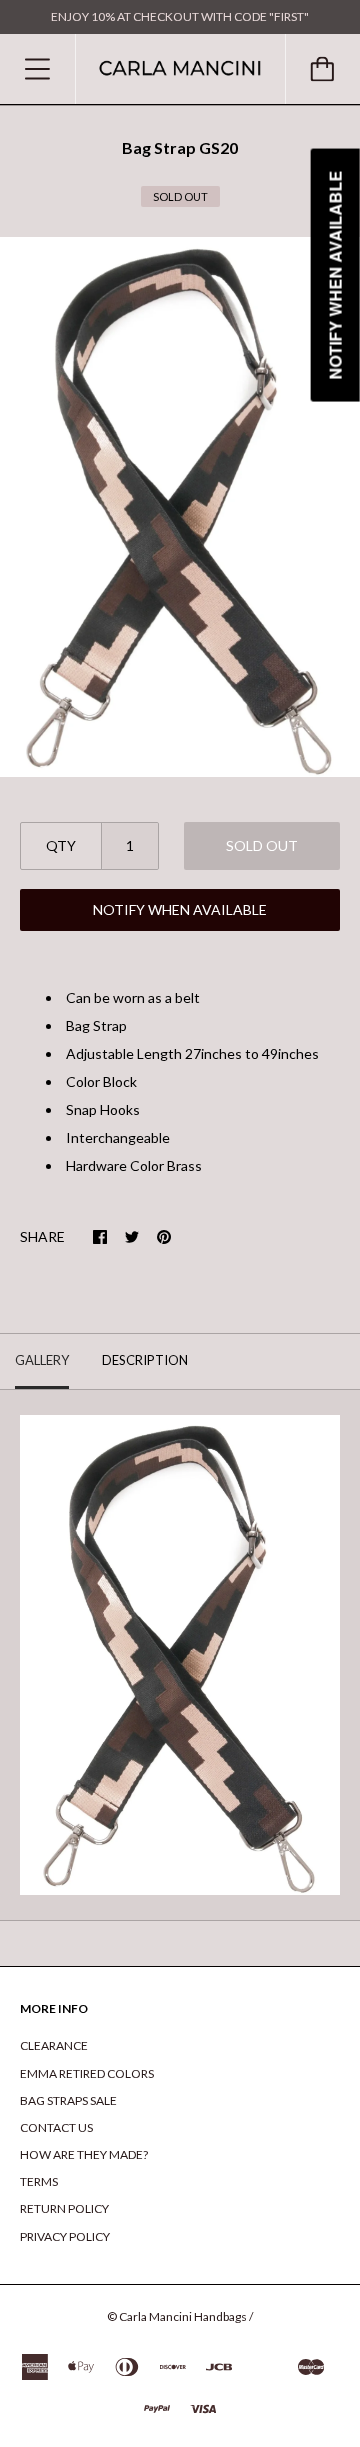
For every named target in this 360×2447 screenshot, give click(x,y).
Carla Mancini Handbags (183, 2316)
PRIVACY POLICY (65, 2236)
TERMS (39, 2181)
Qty (61, 845)
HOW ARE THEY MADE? (84, 2154)
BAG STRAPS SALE (68, 2100)
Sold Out (262, 845)
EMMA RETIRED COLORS (87, 2073)
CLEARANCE (54, 2045)
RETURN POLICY (64, 2208)
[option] (180, 507)
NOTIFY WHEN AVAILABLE (180, 909)
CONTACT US (56, 2127)
